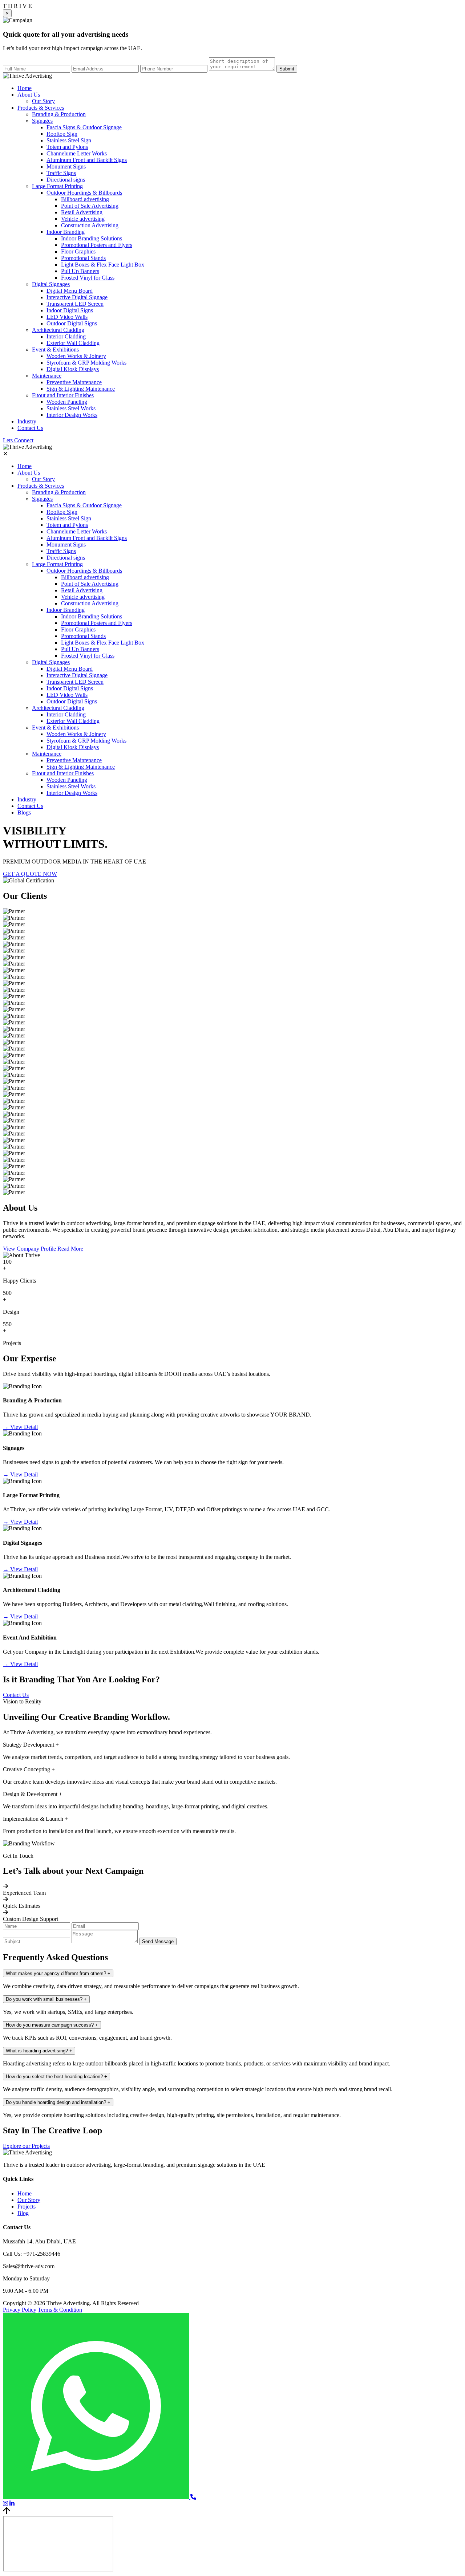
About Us (29, 95)
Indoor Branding (66, 232)
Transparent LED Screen (75, 304)
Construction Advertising (90, 225)
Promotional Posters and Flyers (97, 245)
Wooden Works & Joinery (76, 356)
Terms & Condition (60, 2310)
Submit (287, 69)
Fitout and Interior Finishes (63, 395)
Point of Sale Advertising (90, 206)
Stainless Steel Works (71, 408)
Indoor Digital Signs (70, 310)
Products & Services (41, 108)
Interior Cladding (66, 336)
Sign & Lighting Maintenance (81, 389)
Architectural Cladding (58, 330)
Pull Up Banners (80, 271)
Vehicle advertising (83, 219)
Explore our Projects (26, 2146)
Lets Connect (18, 440)
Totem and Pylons (67, 147)
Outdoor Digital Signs (72, 323)
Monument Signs (66, 166)
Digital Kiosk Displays (73, 369)
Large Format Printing (57, 186)
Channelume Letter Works (77, 153)
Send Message (158, 1941)
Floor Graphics (78, 251)
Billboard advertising (85, 199)
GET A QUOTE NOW (30, 874)
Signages (42, 121)
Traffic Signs (61, 173)
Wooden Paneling (67, 402)
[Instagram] (6, 2504)
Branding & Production (59, 114)
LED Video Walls (67, 317)
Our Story (43, 101)
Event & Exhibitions (55, 350)
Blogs (24, 812)
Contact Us (30, 428)
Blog (23, 2213)
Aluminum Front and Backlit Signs (87, 160)
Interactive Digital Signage (77, 297)
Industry (27, 421)
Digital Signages (51, 284)
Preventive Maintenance (74, 382)
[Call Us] (193, 2497)
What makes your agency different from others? (58, 1973)
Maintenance (47, 376)
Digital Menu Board (70, 291)
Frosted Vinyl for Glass (88, 278)
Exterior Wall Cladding (73, 343)
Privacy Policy (20, 2310)
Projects (27, 2207)
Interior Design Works (72, 415)
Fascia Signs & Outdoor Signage (84, 127)
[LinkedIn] (12, 2504)
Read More (70, 1249)
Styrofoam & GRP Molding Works (86, 363)
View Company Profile (29, 1249)
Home (25, 88)
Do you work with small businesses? (46, 1999)
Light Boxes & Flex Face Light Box (103, 265)
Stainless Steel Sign (69, 140)
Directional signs (66, 180)
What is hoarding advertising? (39, 2051)
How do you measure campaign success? (52, 2025)
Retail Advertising (82, 212)
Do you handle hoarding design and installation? (58, 2102)
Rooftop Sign (62, 134)
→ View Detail (20, 1427)
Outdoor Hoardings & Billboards (84, 193)
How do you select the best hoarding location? (56, 2077)
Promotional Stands (83, 258)
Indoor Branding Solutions (92, 238)
